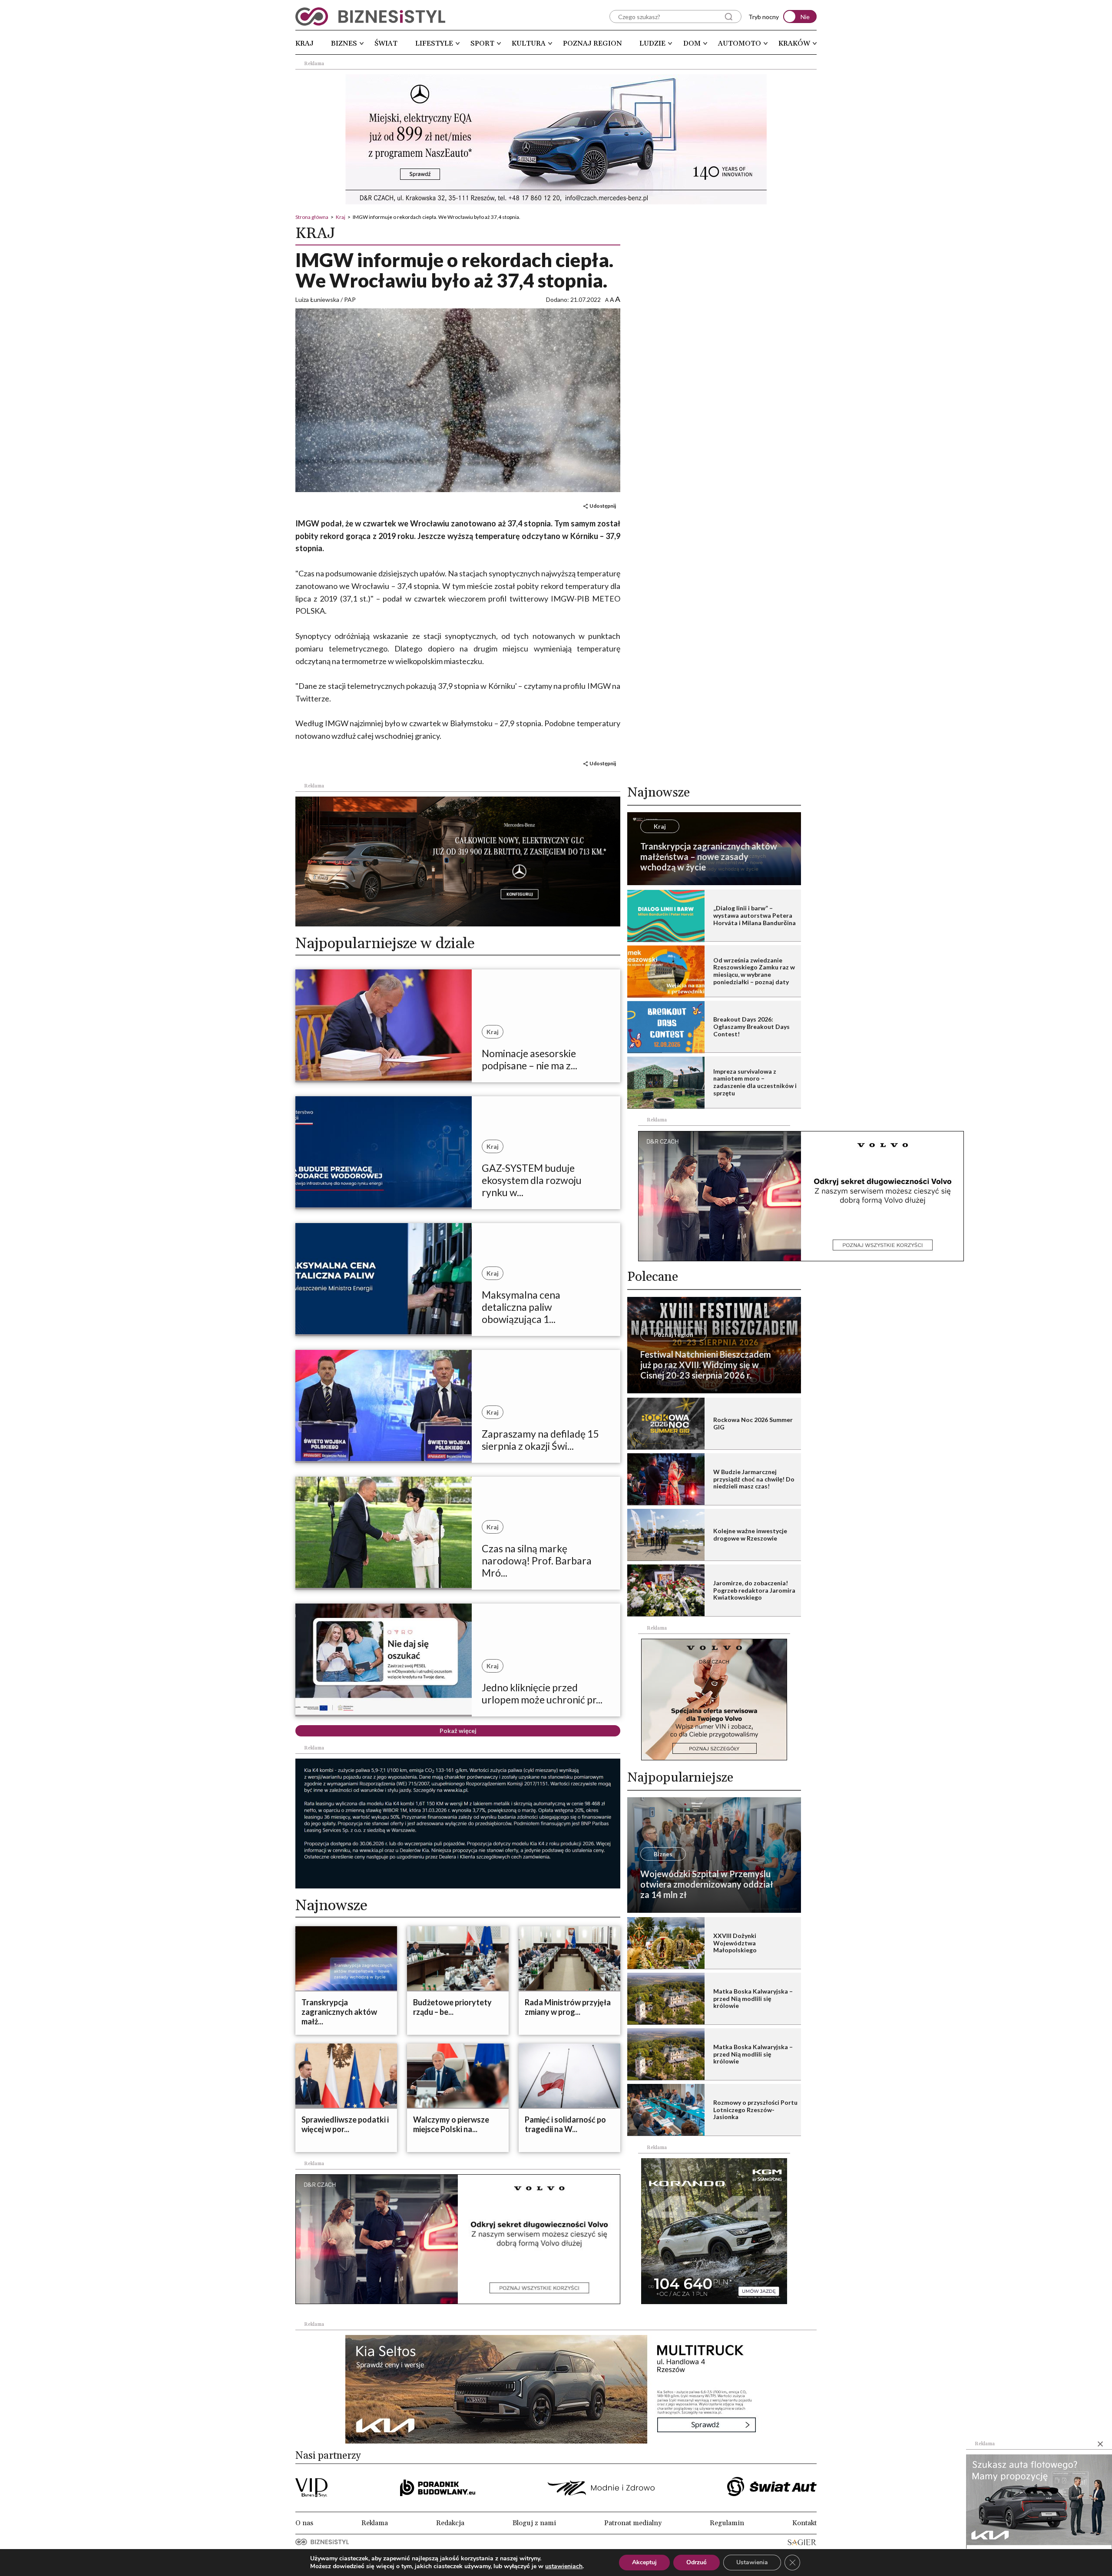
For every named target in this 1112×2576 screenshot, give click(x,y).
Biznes (344, 43)
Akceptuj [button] (644, 2562)
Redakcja (450, 2523)
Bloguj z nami (534, 2523)
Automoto (740, 43)
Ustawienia (752, 2562)
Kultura (529, 43)
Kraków (794, 43)
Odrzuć (697, 2562)
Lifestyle (434, 43)
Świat (386, 43)
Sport (482, 43)
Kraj (304, 43)
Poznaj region (592, 43)
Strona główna (312, 217)
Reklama (375, 2523)
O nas (304, 2523)
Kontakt (804, 2523)
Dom (692, 43)
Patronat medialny (633, 2523)
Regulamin (727, 2523)
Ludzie (652, 43)
